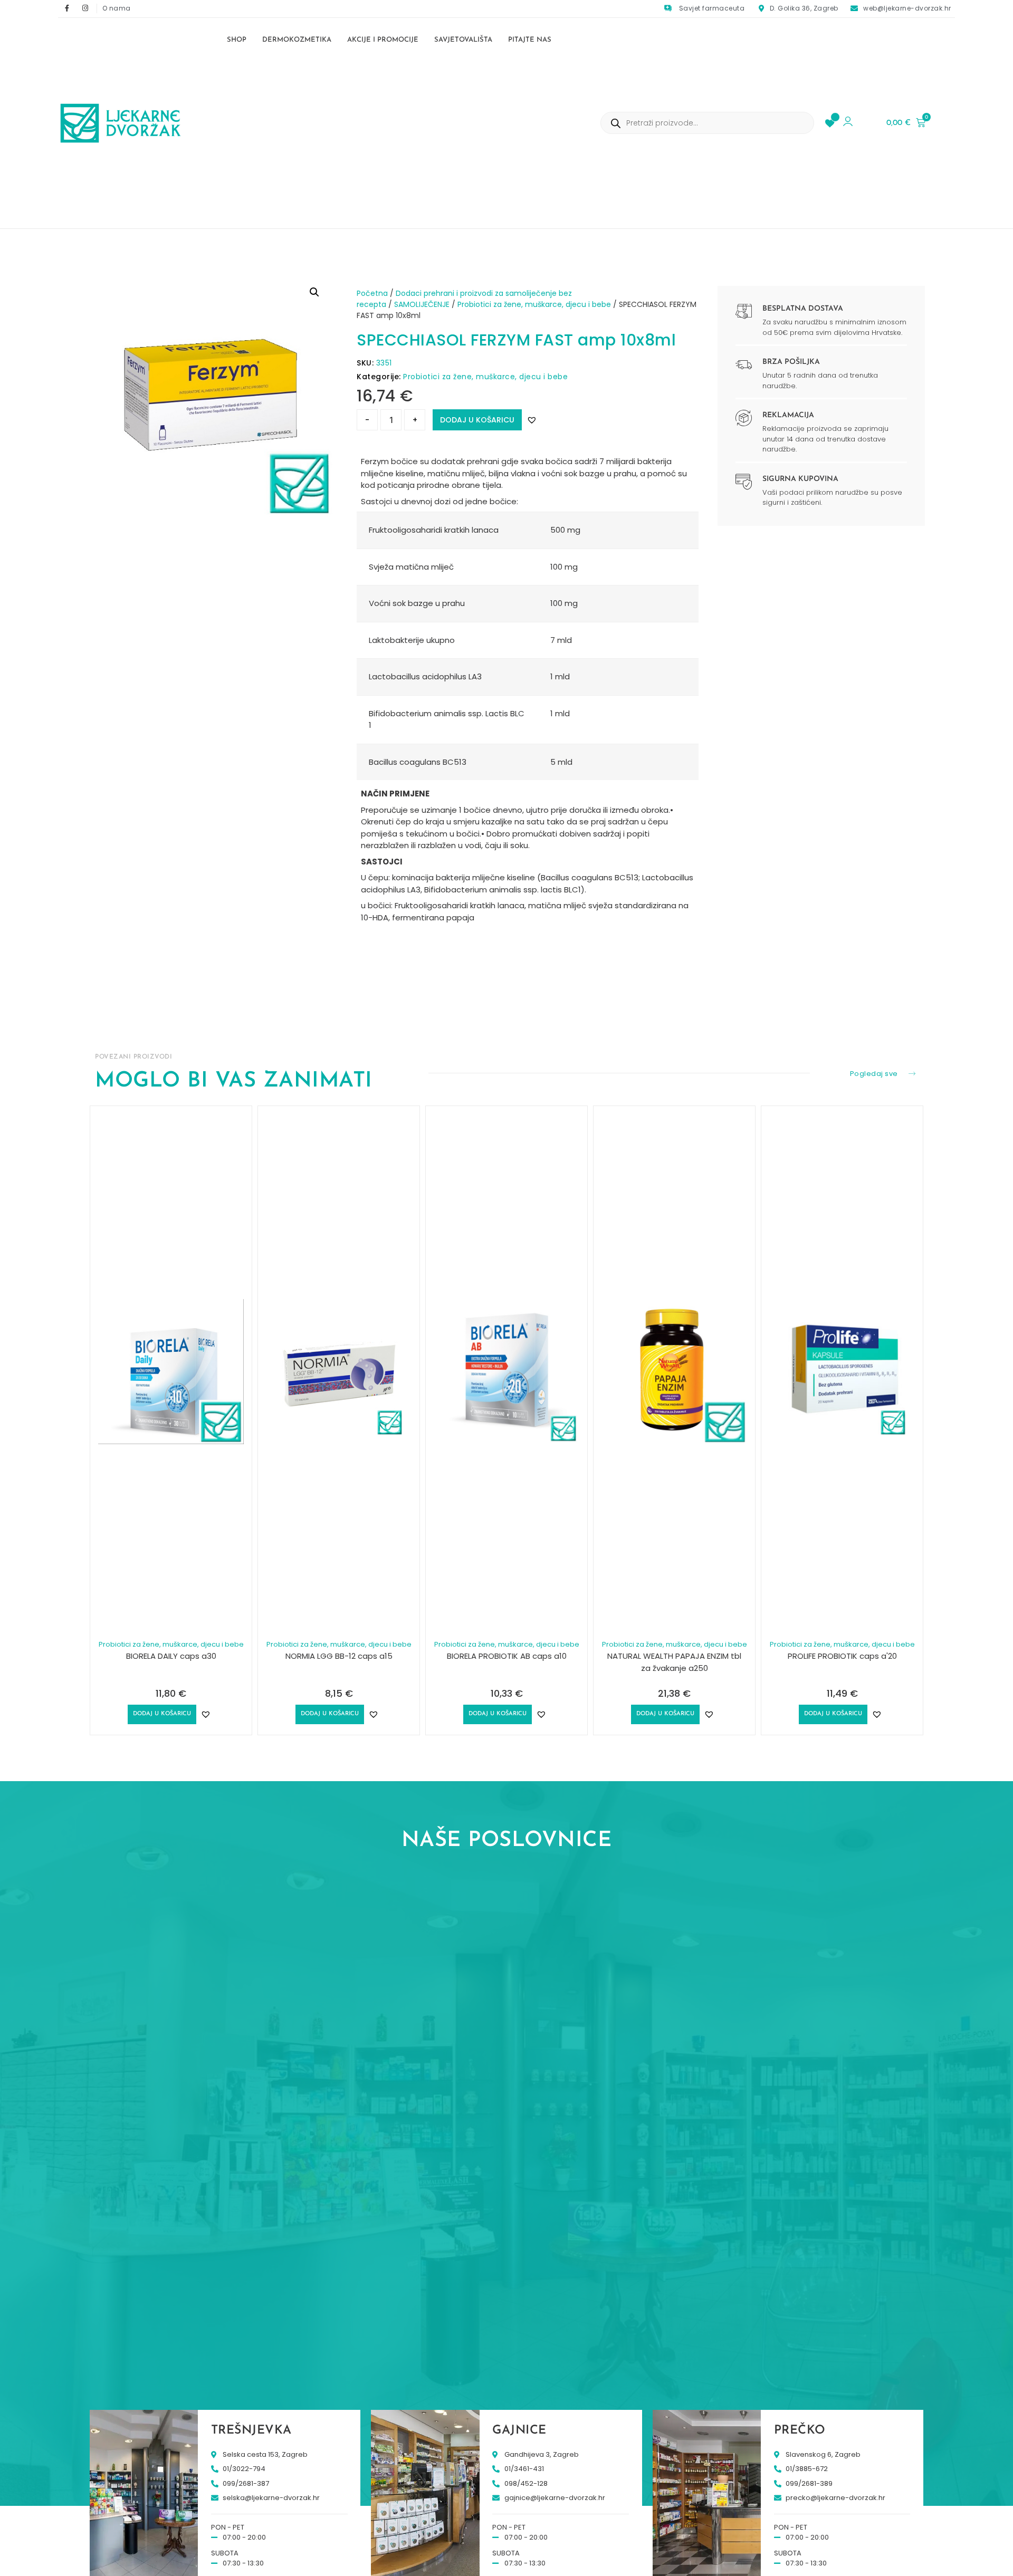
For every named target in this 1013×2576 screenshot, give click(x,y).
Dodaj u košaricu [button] (162, 1714)
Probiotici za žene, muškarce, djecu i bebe (534, 304)
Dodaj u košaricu (477, 420)
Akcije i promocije (383, 40)
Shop (237, 40)
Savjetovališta (463, 40)
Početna (372, 293)
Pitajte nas (530, 40)
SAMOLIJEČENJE (422, 304)
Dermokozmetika (297, 40)
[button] (314, 292)
